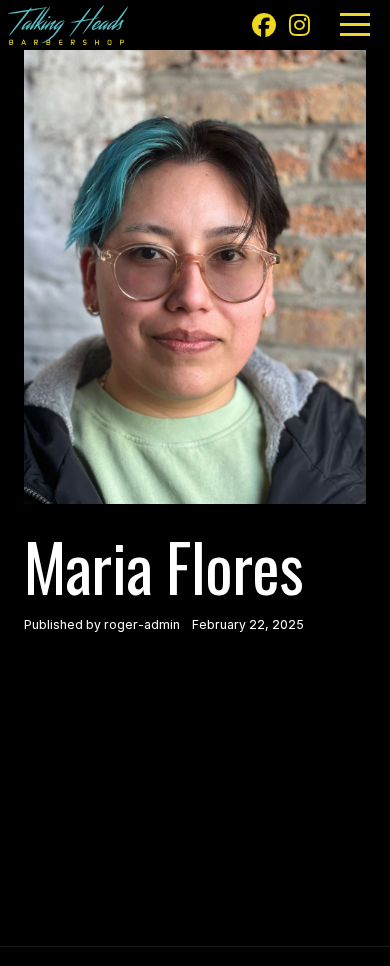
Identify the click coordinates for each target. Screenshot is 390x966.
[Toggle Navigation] (355, 24)
